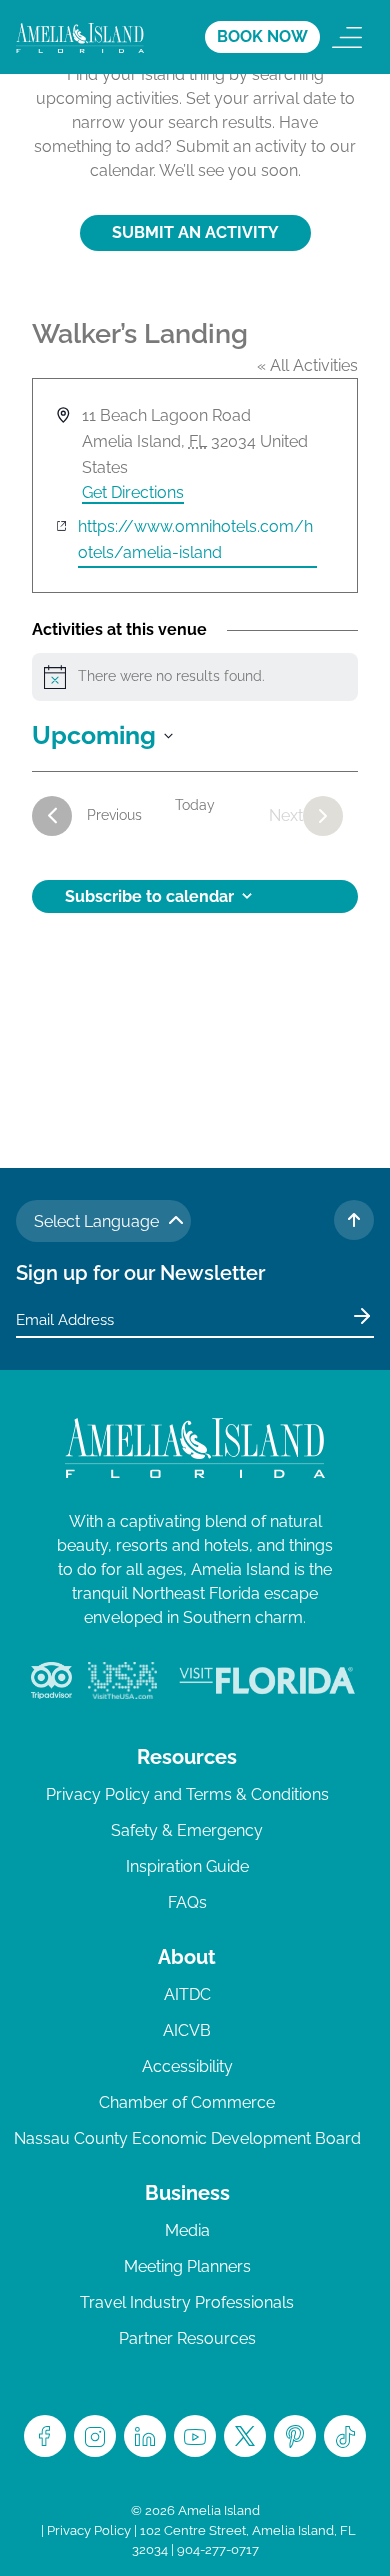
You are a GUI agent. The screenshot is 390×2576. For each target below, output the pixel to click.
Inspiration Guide (187, 1866)
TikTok (345, 2436)
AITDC (187, 1994)
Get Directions (133, 492)
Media (187, 2230)
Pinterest (295, 2436)
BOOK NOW (262, 36)
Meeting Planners (187, 2266)
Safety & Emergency (187, 1830)
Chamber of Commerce (187, 2102)
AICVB (187, 2030)
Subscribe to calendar (149, 896)
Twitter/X (245, 2436)
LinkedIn (145, 2436)
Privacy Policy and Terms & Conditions (187, 1794)
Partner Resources (187, 2338)
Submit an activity (195, 232)
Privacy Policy (89, 2530)
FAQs (187, 1902)
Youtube (195, 2436)
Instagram (95, 2436)
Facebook (45, 2436)
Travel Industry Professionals (187, 2302)
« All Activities (307, 365)
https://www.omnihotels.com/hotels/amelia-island (195, 539)
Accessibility (187, 2066)
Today (195, 805)
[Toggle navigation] (347, 37)
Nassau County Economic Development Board (187, 2138)
